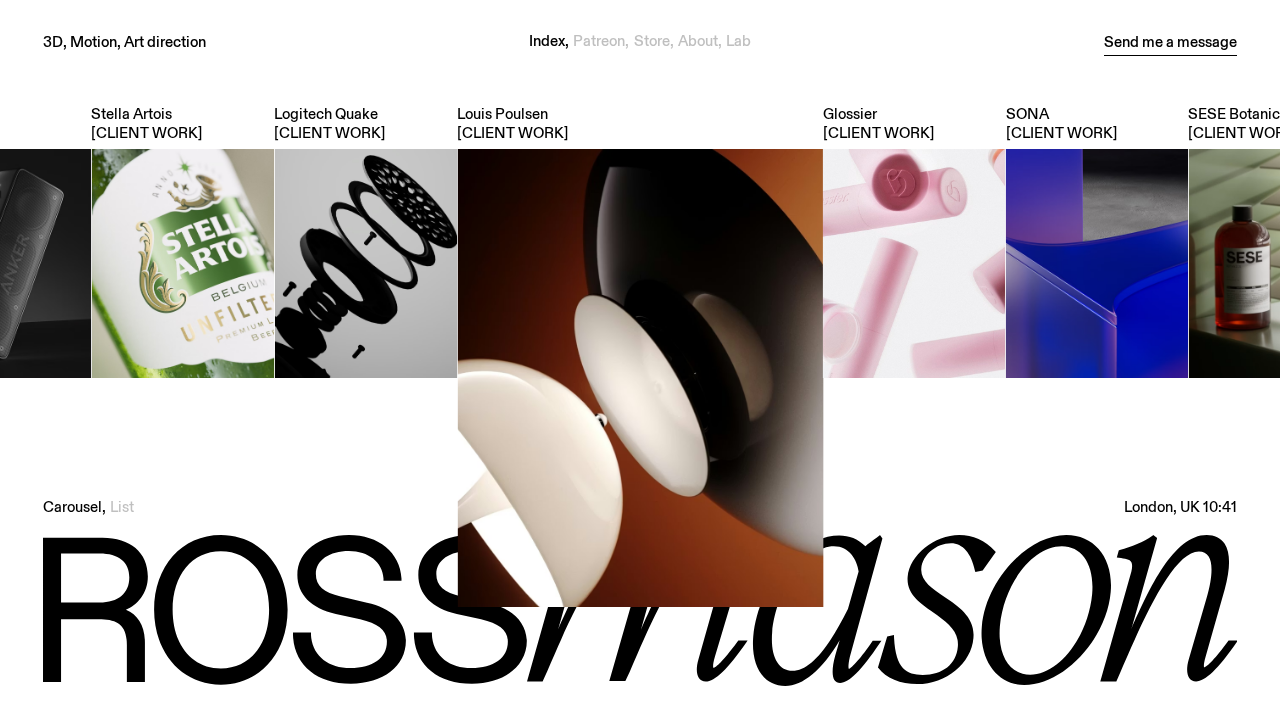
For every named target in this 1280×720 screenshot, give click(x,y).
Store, (654, 41)
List (122, 506)
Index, (549, 41)
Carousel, (74, 506)
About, (700, 41)
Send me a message (1170, 41)
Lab (738, 41)
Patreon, (601, 41)
